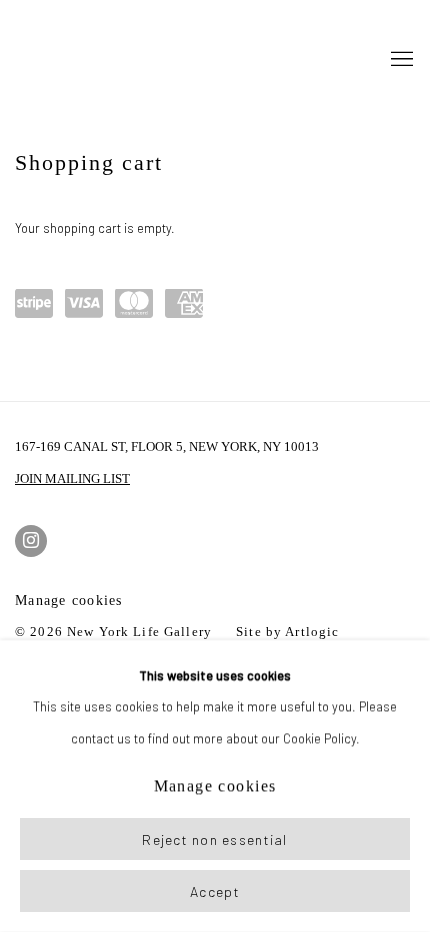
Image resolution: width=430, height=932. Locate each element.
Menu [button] (400, 60)
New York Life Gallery (55, 60)
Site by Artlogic (287, 632)
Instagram (31, 541)
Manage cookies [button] (69, 600)
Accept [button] (215, 891)
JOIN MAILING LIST (72, 479)
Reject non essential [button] (214, 839)
